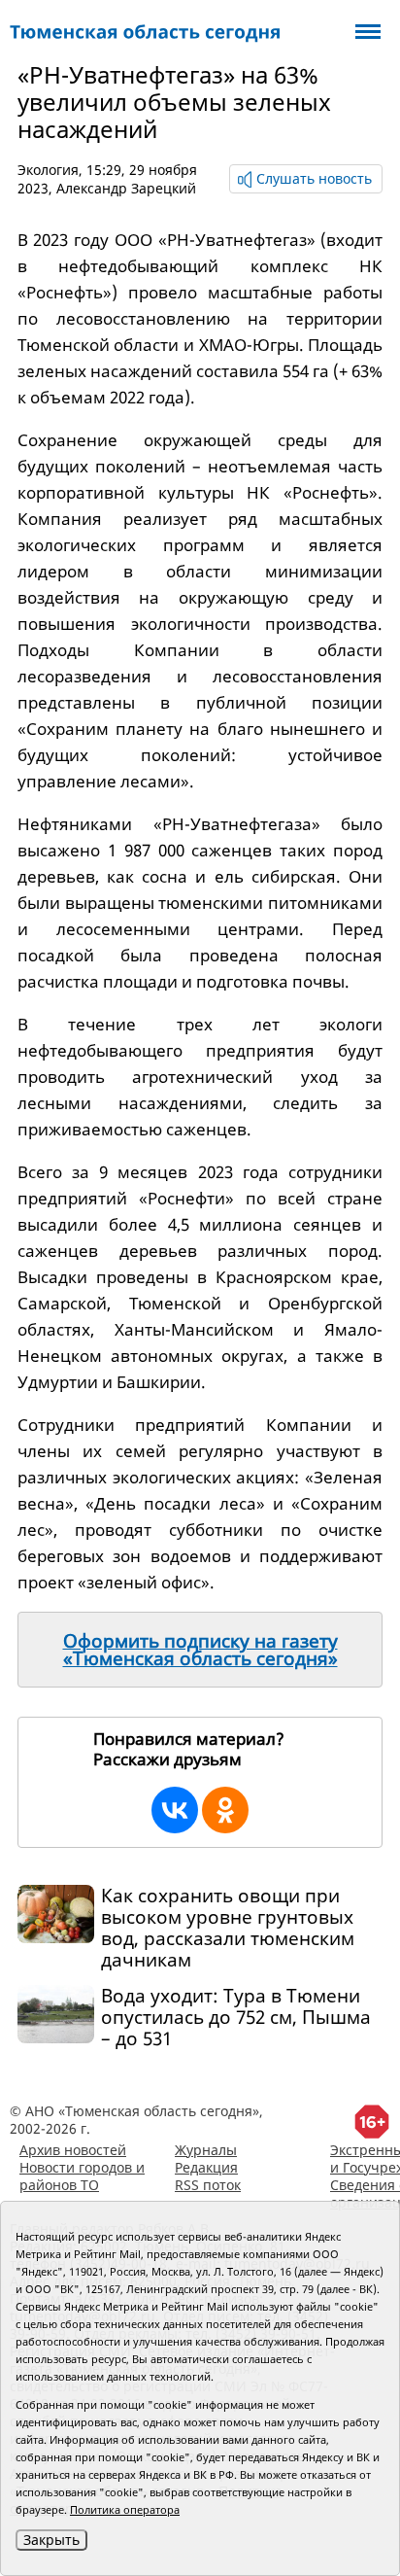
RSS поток (208, 2185)
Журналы (206, 2150)
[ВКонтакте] (175, 1810)
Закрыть (51, 2540)
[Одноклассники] (225, 1810)
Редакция (206, 2167)
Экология (48, 170)
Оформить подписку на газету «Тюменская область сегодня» (200, 1650)
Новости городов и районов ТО (82, 2176)
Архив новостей (73, 2150)
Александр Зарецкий (126, 188)
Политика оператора (125, 2509)
